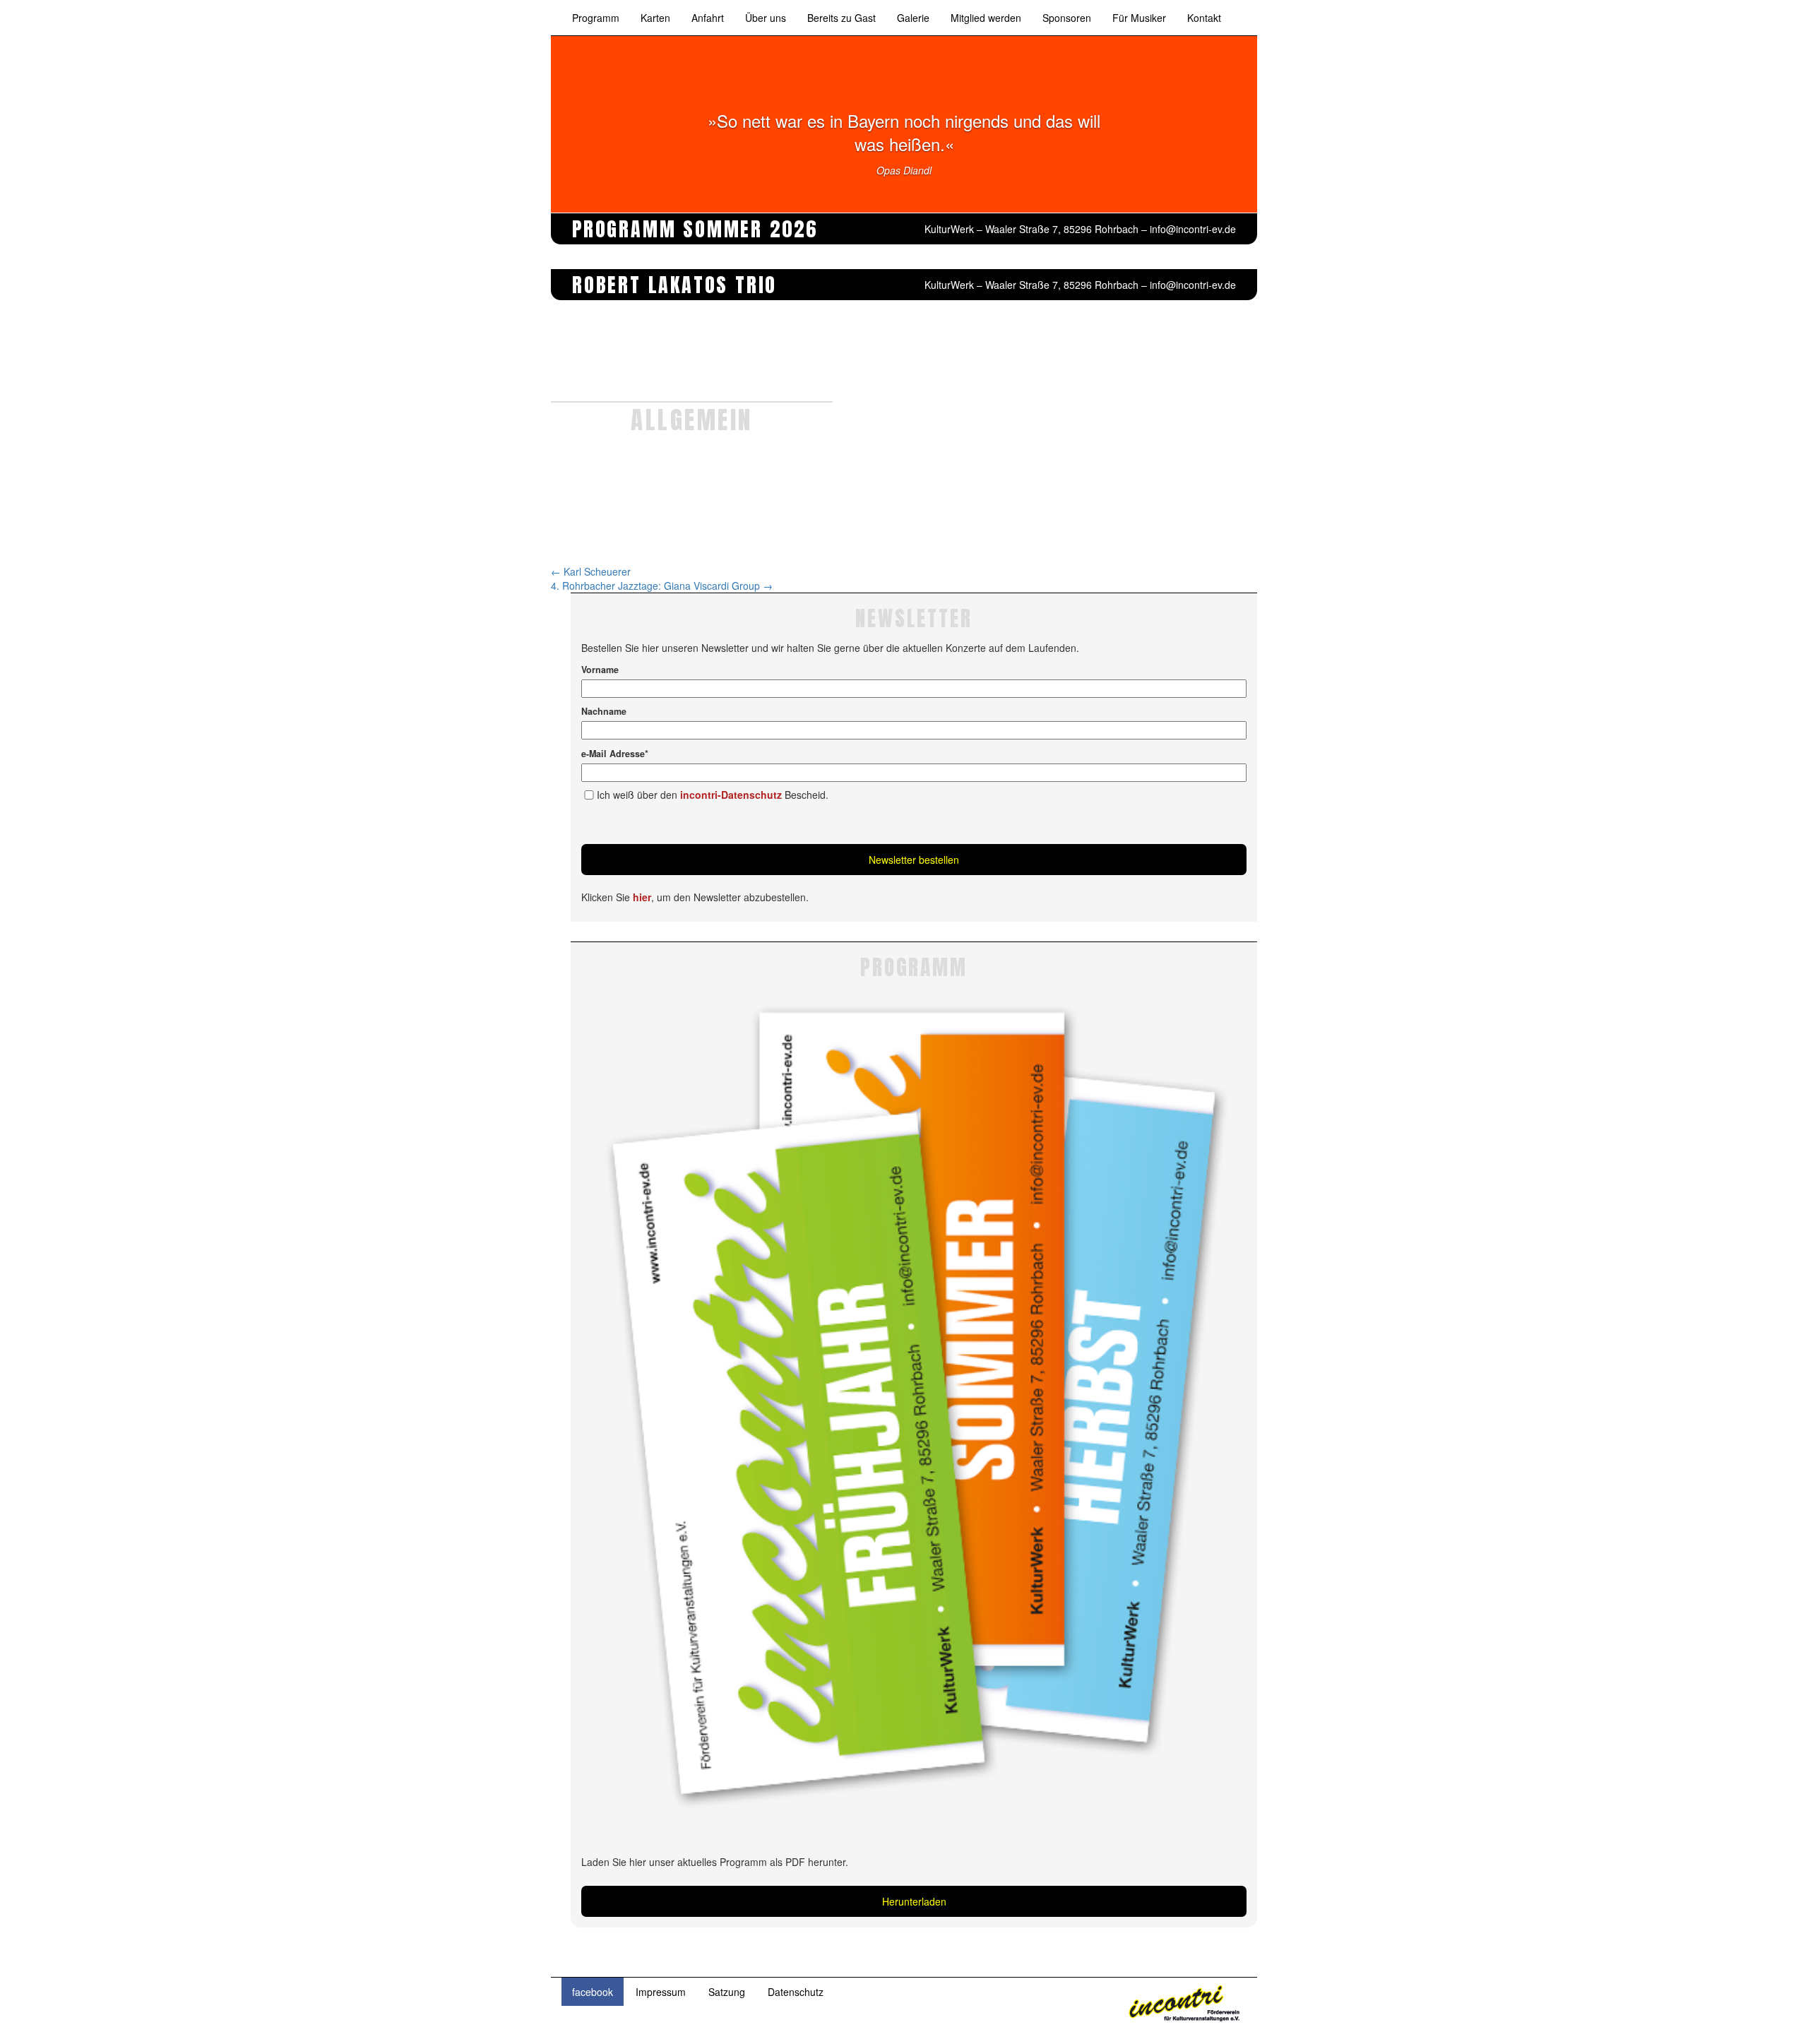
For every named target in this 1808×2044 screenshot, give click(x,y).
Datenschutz (796, 1992)
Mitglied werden (986, 18)
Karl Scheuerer (591, 571)
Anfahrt (708, 18)
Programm (596, 18)
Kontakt (1204, 18)
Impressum (661, 1992)
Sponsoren (1067, 18)
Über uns (766, 18)
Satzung (727, 1992)
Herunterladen (914, 1901)
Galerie (913, 18)
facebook (593, 1992)
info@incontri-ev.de (1193, 229)
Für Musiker (1139, 18)
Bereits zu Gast (841, 18)
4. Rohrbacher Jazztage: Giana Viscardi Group (662, 586)
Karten (655, 18)
